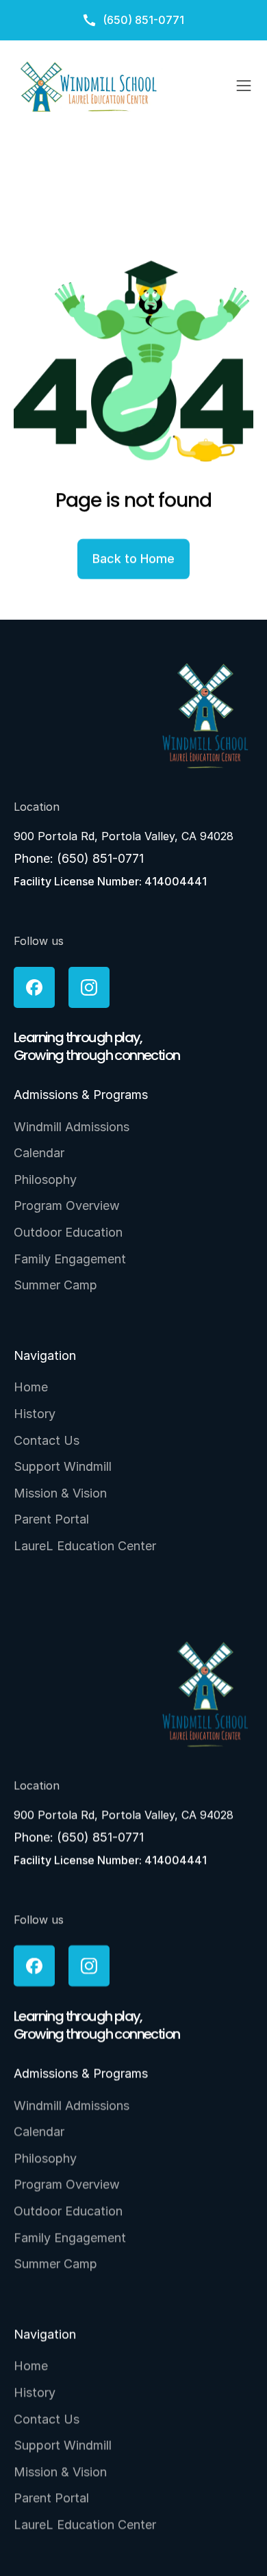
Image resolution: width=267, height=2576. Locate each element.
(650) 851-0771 (100, 858)
